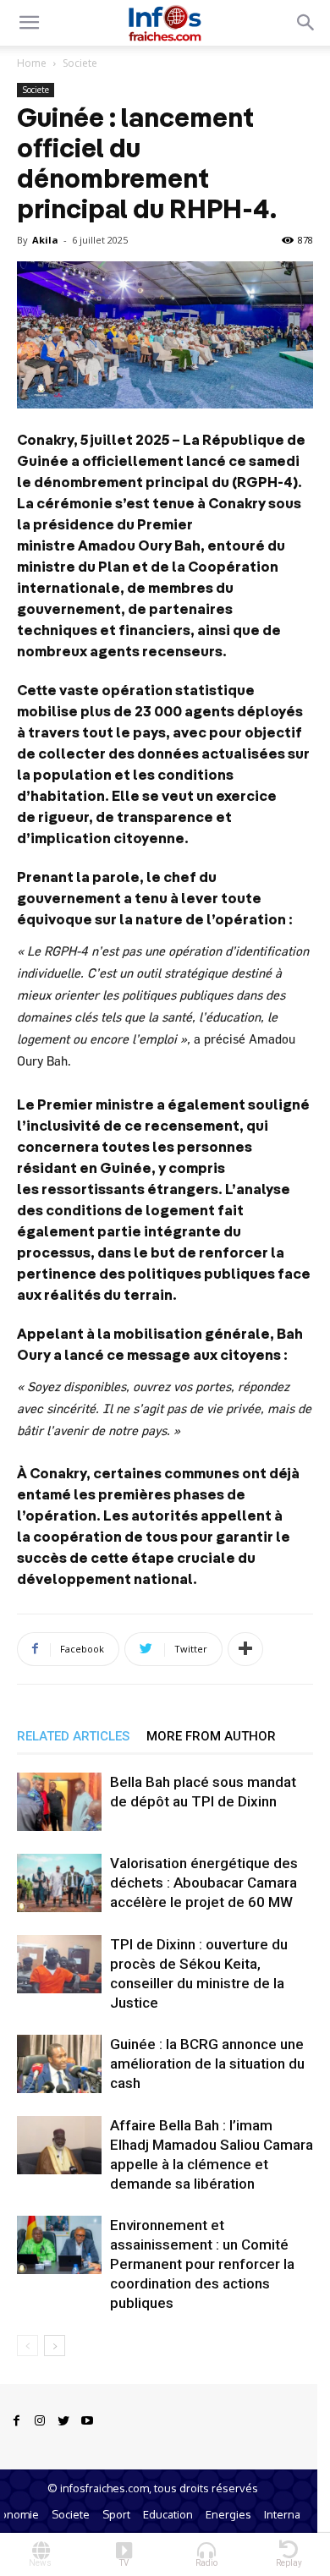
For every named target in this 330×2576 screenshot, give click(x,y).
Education (168, 2514)
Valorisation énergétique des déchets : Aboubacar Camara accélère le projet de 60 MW (204, 1883)
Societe (80, 63)
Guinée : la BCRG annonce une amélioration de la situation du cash (207, 2064)
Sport (116, 2514)
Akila (45, 240)
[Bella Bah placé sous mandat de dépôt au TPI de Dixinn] (59, 1802)
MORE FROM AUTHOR (211, 1736)
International (297, 2514)
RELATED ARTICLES (73, 1736)
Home (32, 63)
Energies (228, 2514)
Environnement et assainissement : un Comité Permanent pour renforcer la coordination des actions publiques (202, 2264)
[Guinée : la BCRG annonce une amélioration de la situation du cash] (59, 2064)
